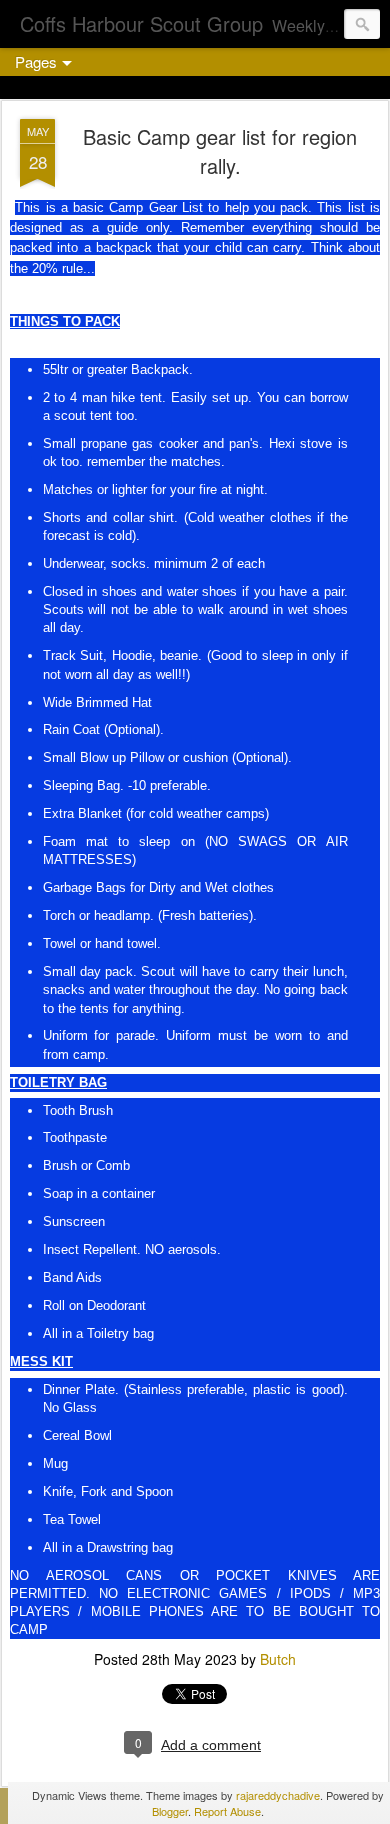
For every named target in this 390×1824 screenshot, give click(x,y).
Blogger (170, 1811)
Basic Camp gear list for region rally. (220, 151)
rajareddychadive (278, 1795)
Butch (278, 1659)
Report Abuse (227, 1811)
